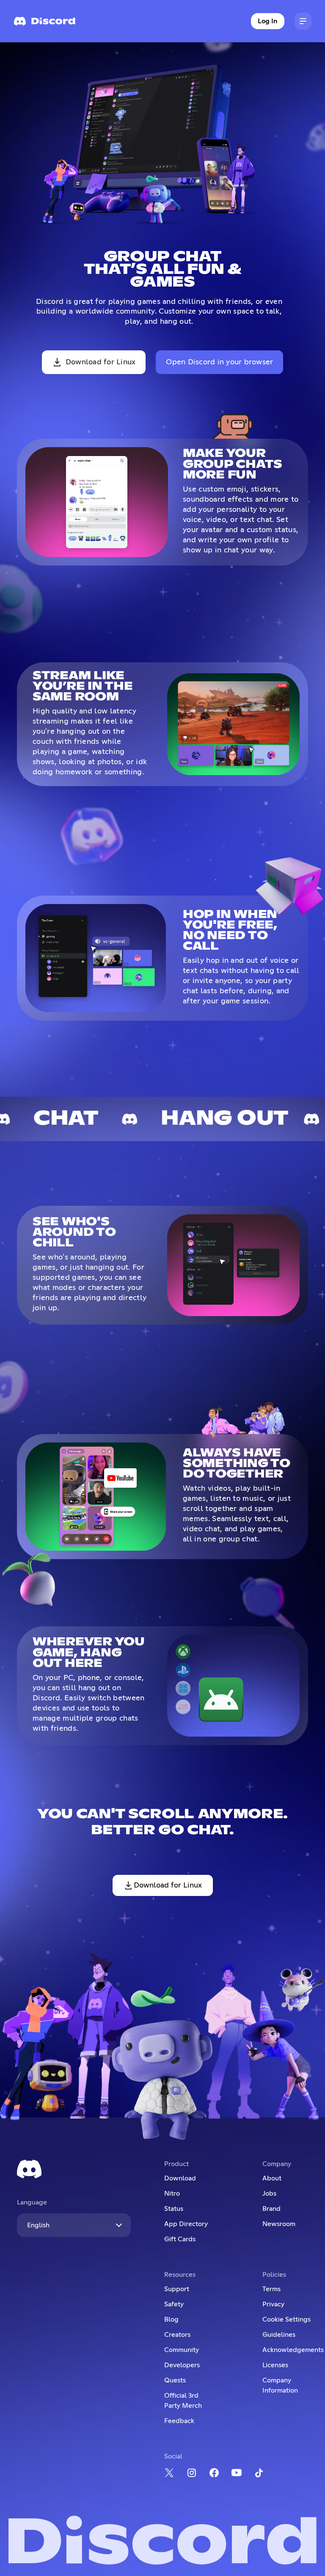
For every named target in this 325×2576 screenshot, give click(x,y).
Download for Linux (101, 362)
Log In (268, 21)
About (272, 2178)
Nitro (172, 2194)
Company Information (280, 2385)
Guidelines (279, 2335)
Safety (174, 2304)
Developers (182, 2365)
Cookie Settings (286, 2319)
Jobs (269, 2194)
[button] (303, 21)
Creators (177, 2335)
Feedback (179, 2421)
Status (174, 2209)
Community (182, 2350)
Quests (175, 2380)
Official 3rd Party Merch (183, 2401)
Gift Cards (180, 2239)
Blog (171, 2319)
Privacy (273, 2304)
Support (177, 2289)
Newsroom (279, 2224)
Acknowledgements (293, 2350)
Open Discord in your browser (219, 362)
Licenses (275, 2365)
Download (180, 2178)
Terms (271, 2289)
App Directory (186, 2224)
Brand (271, 2209)
